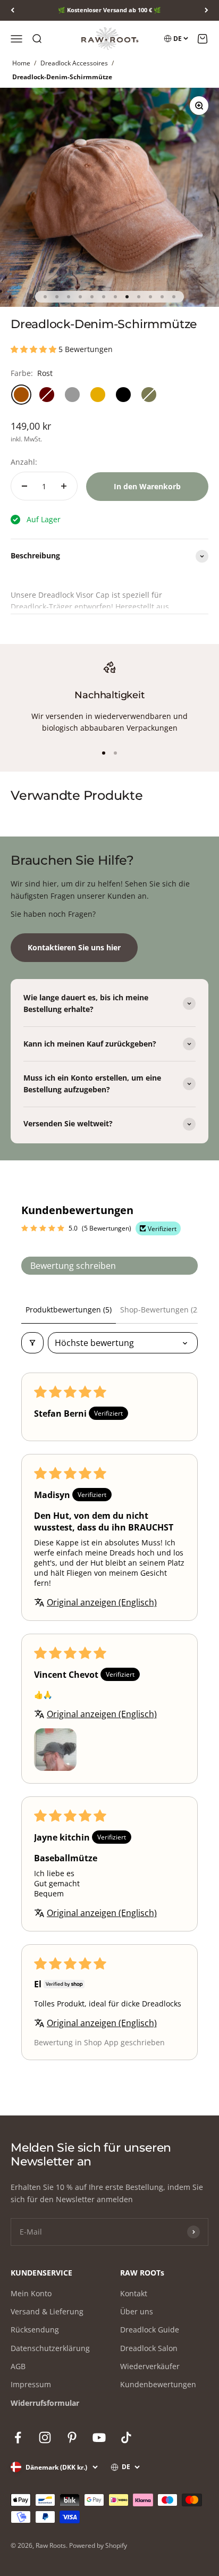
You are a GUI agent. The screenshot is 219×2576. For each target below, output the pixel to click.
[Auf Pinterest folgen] (72, 2437)
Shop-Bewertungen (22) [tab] (162, 1310)
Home (21, 63)
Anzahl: (24, 462)
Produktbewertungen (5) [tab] (69, 1310)
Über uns (137, 2311)
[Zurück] (12, 10)
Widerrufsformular (45, 2403)
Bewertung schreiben (73, 1266)
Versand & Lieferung (47, 2311)
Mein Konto (31, 2293)
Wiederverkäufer (150, 2366)
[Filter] (32, 1343)
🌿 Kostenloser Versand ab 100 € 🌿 (109, 10)
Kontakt (134, 2293)
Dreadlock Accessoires (74, 63)
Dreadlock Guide (150, 2330)
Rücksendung (35, 2330)
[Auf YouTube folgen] (99, 2437)
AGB (18, 2366)
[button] (35, 349)
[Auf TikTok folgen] (126, 2437)
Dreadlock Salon (149, 2348)
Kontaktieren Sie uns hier (74, 947)
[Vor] (207, 10)
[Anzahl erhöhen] (64, 486)
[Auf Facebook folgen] (18, 2437)
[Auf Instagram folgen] (45, 2437)
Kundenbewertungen (158, 2384)
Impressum (31, 2384)
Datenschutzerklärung (50, 2348)
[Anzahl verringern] (24, 486)
